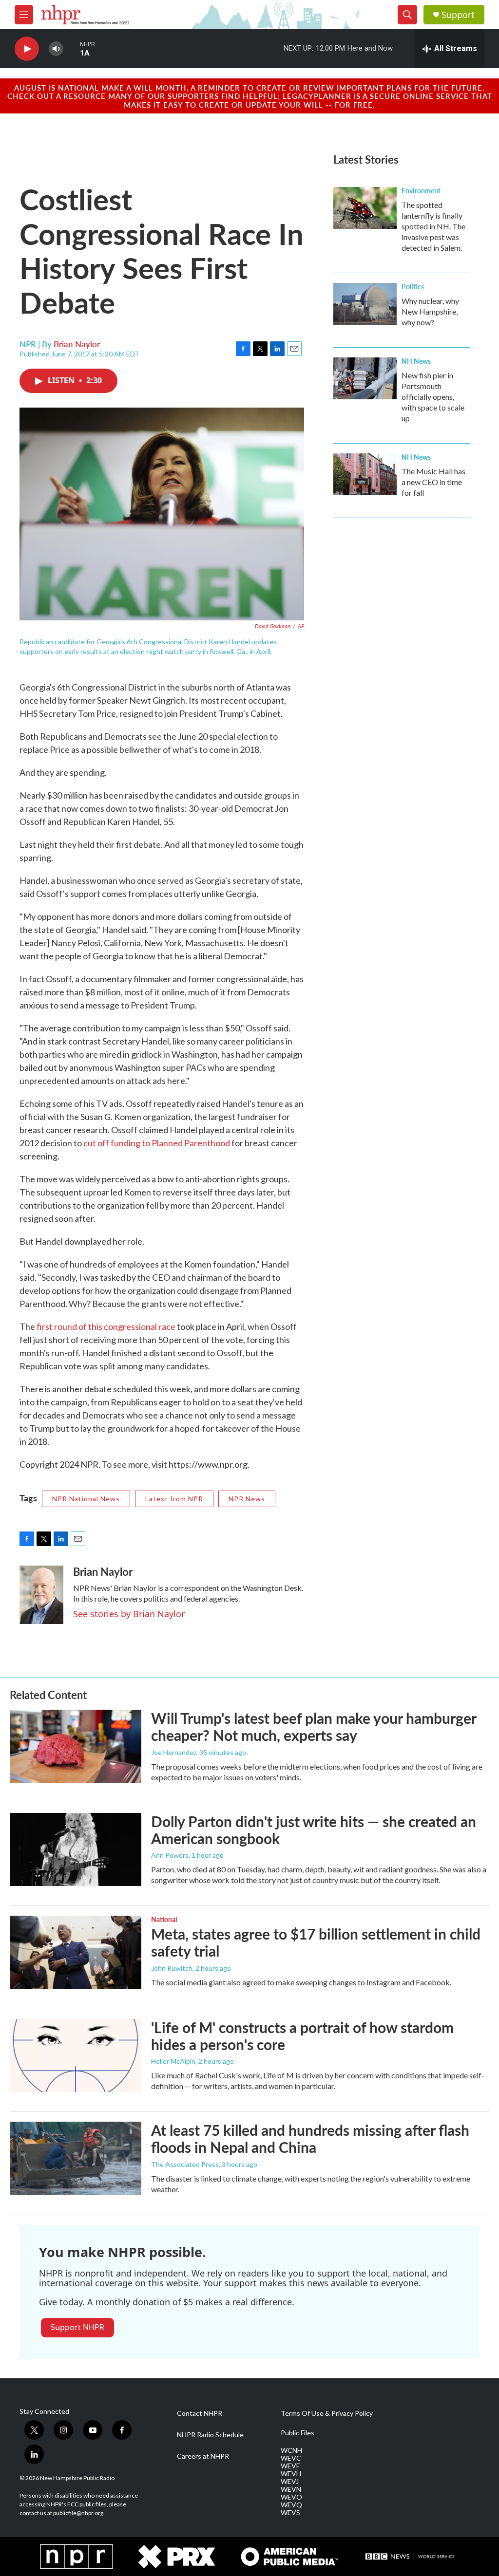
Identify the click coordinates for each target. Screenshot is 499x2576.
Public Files (297, 2433)
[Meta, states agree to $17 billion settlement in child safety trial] (76, 1952)
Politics (413, 286)
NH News (416, 361)
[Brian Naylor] (41, 1595)
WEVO (291, 2497)
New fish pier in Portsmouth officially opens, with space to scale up (433, 397)
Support (458, 15)
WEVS (290, 2513)
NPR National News (86, 1499)
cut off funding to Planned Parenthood (157, 1143)
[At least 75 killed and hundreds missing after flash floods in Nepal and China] (76, 2158)
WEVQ (291, 2505)
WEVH (291, 2474)
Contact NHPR (200, 2413)
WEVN (291, 2489)
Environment (421, 190)
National (164, 1919)
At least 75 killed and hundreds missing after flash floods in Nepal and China (310, 2138)
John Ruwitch (172, 1968)
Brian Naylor (77, 344)
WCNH (291, 2450)
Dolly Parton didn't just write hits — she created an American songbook (314, 1830)
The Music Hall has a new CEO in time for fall (433, 482)
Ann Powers (170, 1855)
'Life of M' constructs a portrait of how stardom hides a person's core (302, 2036)
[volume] (56, 49)
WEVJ (290, 2482)
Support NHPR (77, 2327)
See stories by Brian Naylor (129, 1614)
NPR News (247, 1499)
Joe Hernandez (174, 1752)
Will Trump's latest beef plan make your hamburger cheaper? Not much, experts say (314, 1727)
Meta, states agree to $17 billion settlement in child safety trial (316, 1942)
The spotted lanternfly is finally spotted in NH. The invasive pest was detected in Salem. (433, 226)
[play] (27, 49)
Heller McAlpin (173, 2061)
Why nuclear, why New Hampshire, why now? (430, 311)
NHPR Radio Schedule (210, 2435)
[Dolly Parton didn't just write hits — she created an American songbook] (76, 1849)
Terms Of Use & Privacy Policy (327, 2413)
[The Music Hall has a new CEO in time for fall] (365, 474)
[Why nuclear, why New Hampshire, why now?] (365, 304)
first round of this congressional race (106, 1326)
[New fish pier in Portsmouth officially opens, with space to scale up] (365, 378)
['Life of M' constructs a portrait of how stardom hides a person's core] (76, 2055)
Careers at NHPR (203, 2456)
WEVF (290, 2466)
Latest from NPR (174, 1499)
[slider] (72, 48)
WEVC (291, 2458)
